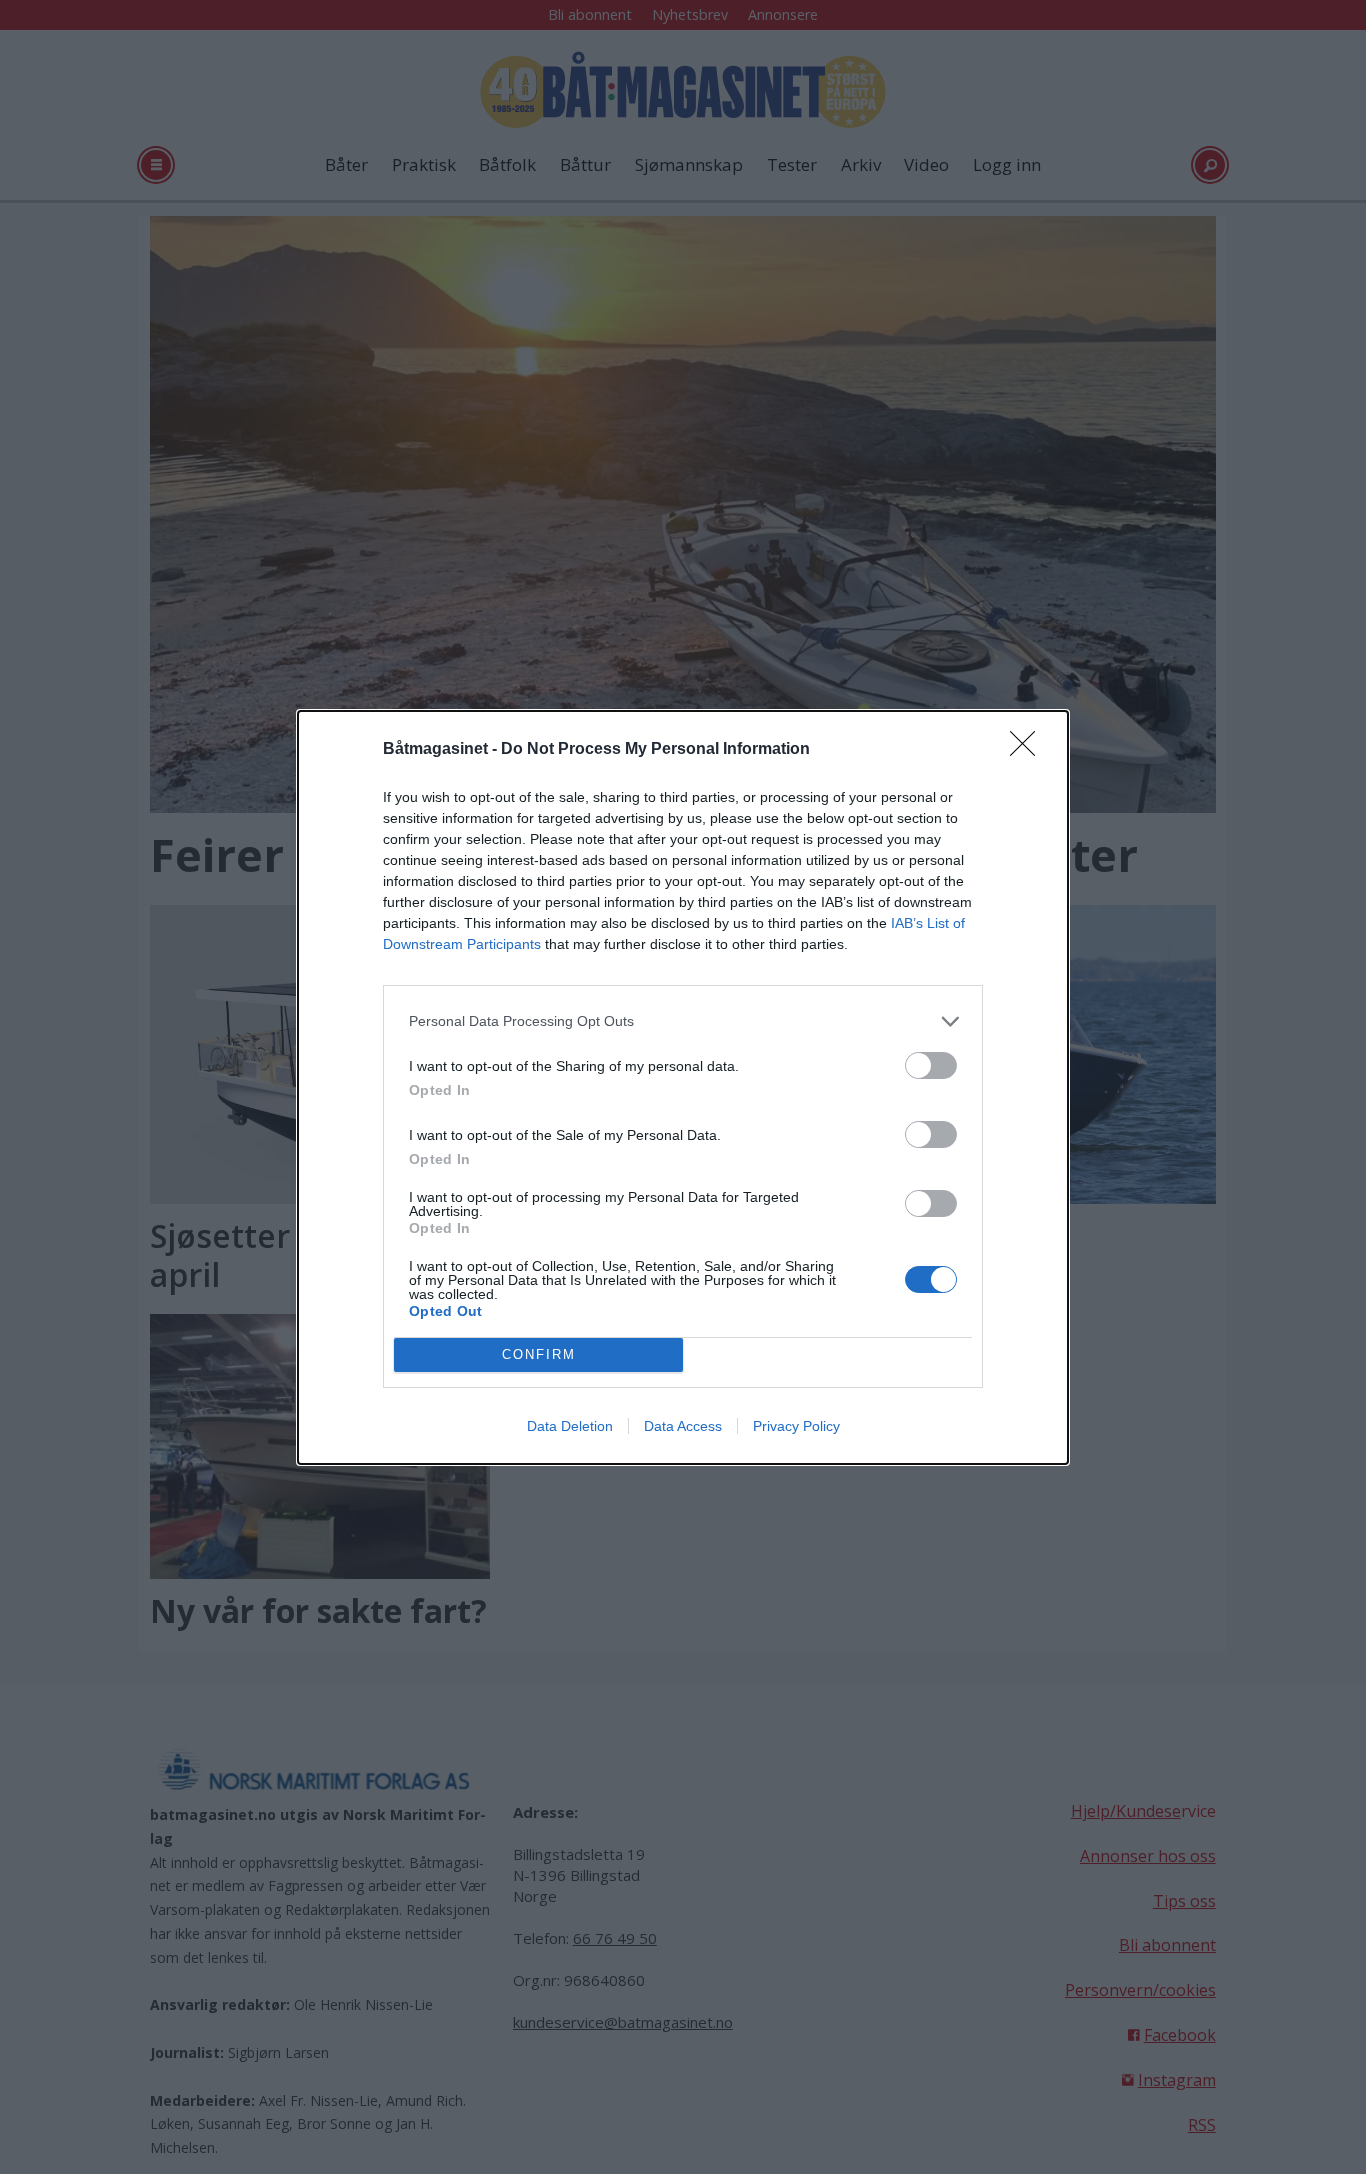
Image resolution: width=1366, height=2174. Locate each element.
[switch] (931, 1065)
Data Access (683, 1426)
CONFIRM (539, 1354)
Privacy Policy (796, 1426)
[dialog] (683, 1087)
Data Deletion (570, 1426)
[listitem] (683, 1021)
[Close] (1029, 750)
